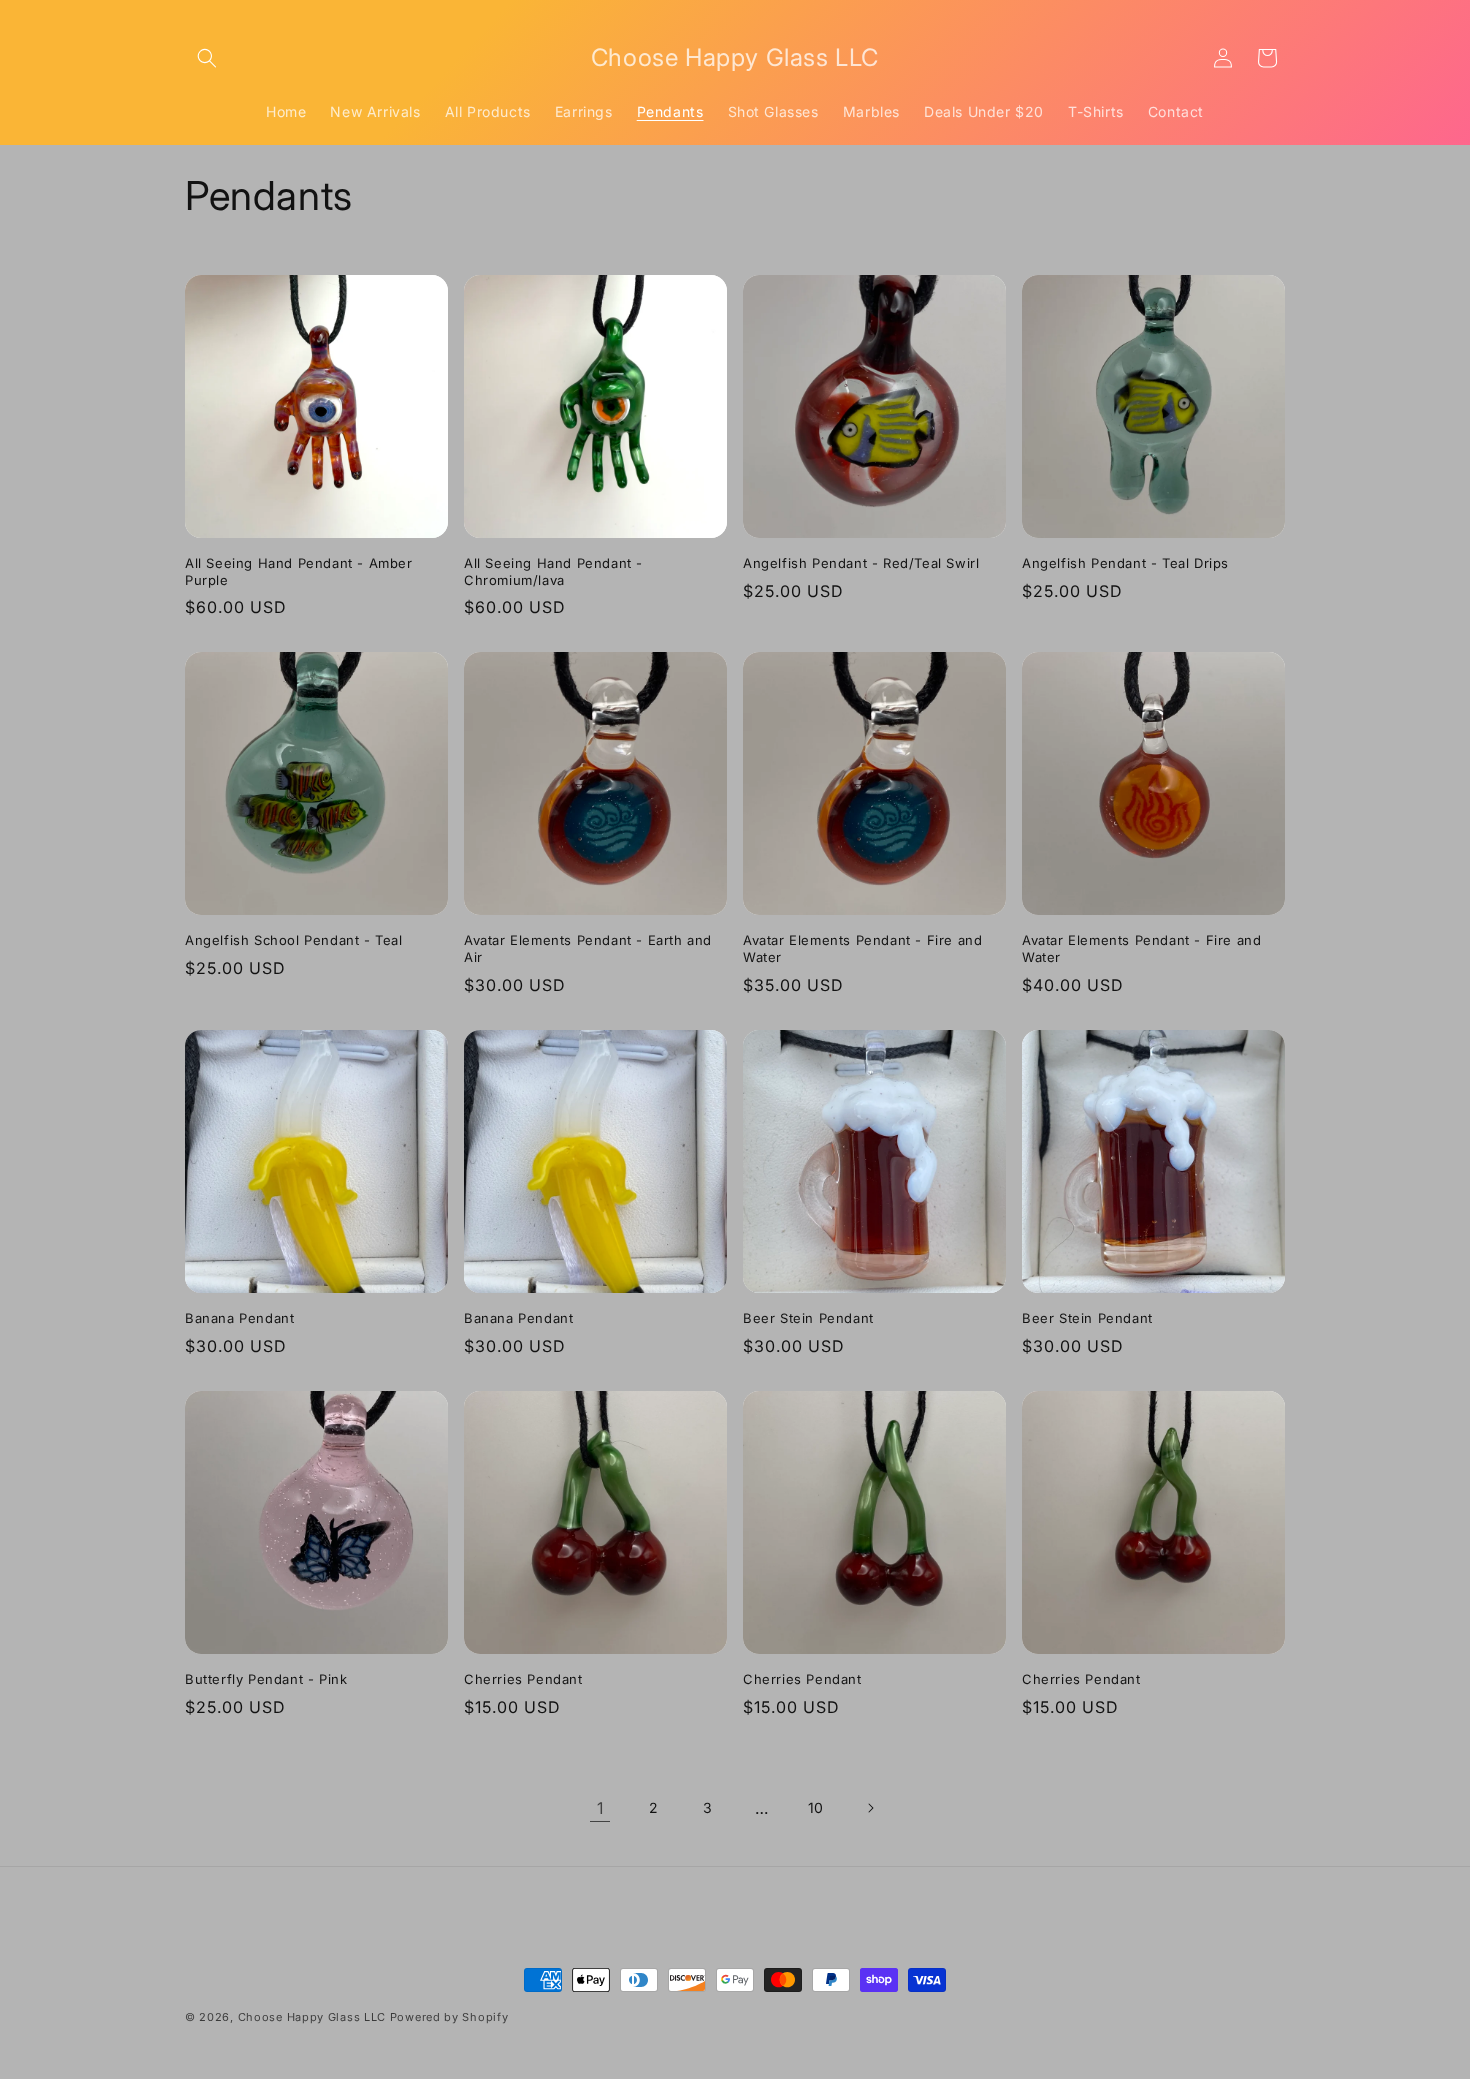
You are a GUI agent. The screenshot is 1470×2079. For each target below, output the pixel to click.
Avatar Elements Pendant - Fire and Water (862, 948)
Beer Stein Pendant (808, 1318)
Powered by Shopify (449, 2017)
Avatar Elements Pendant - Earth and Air (588, 948)
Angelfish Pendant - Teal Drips (1125, 563)
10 (816, 1807)
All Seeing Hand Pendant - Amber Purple (299, 571)
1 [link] (600, 1808)
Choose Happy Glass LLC (312, 2017)
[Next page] (870, 1808)
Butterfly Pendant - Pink (266, 1679)
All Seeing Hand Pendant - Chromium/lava (553, 571)
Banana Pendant (239, 1318)
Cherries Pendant (523, 1679)
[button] (207, 58)
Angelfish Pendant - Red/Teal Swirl (861, 563)
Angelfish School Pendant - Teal (294, 940)
